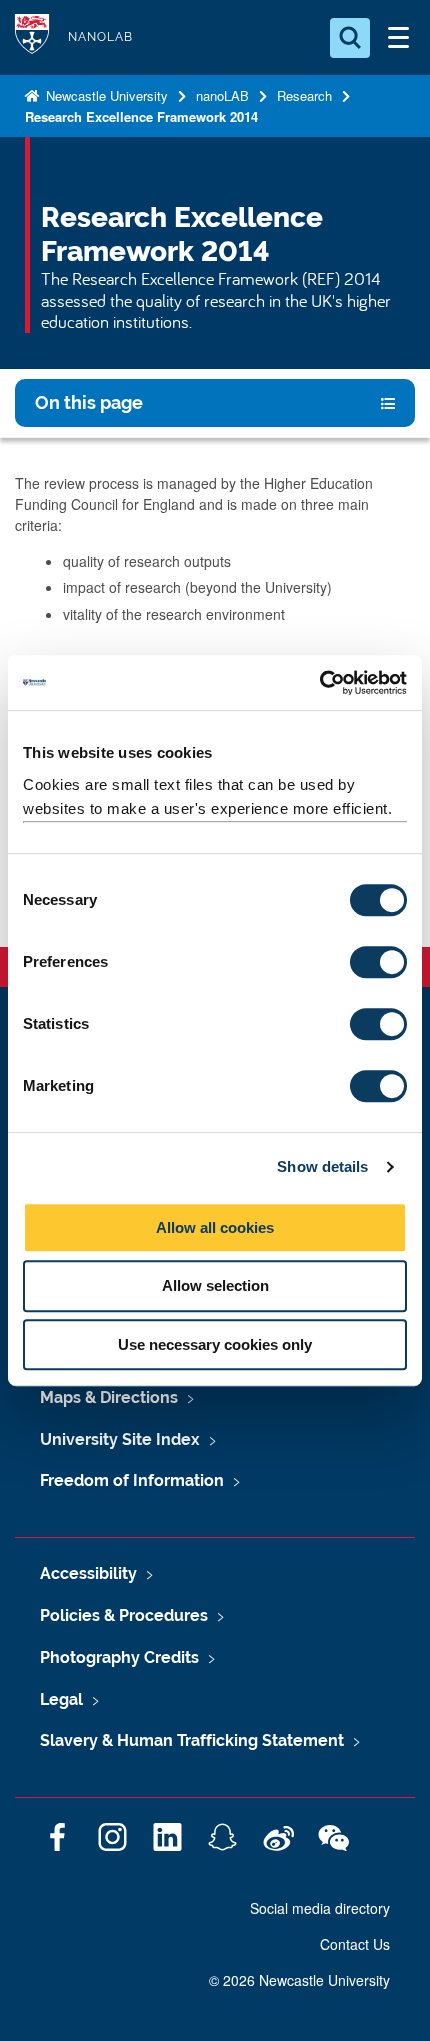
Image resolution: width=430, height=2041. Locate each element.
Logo (32, 37)
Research (304, 95)
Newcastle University (105, 95)
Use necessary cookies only (215, 1344)
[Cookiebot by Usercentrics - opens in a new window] (319, 683)
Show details (322, 1166)
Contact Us (355, 1944)
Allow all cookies (215, 1227)
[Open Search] (350, 38)
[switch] (378, 962)
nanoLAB (222, 95)
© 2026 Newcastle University (299, 1980)
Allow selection (215, 1285)
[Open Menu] (398, 38)
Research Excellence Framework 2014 (141, 116)
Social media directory (320, 1908)
